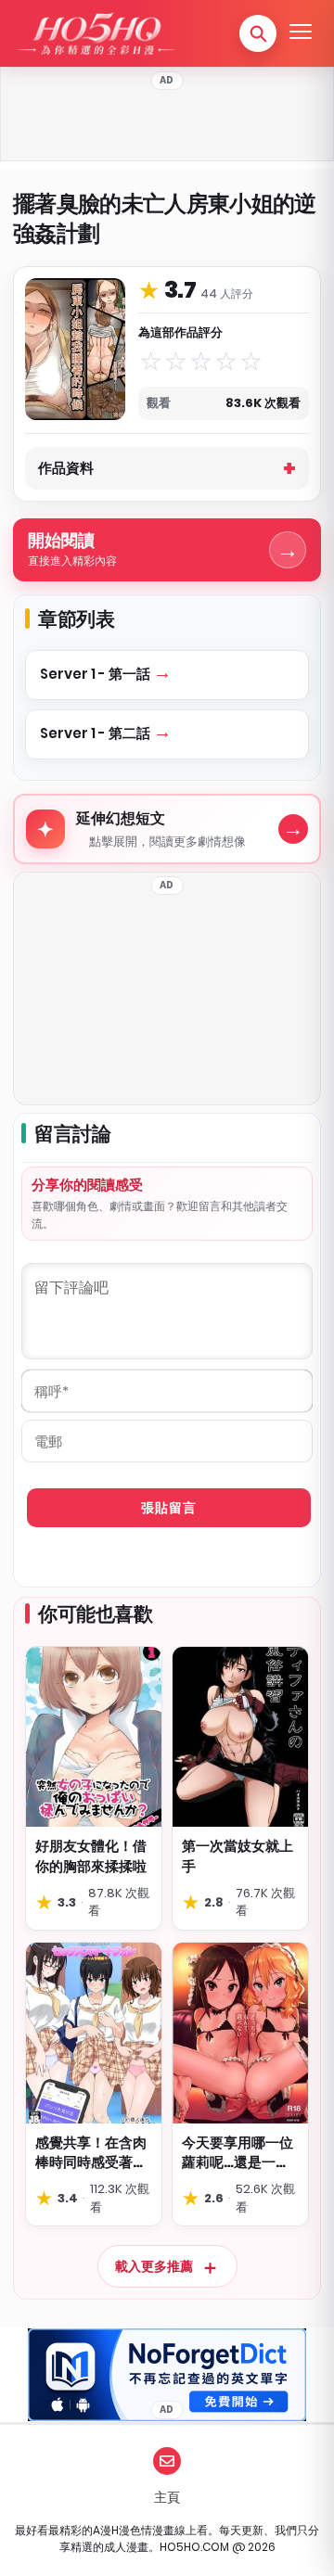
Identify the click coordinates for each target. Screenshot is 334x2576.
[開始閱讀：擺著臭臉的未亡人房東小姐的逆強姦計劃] (75, 349)
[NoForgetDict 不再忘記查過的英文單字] (167, 2375)
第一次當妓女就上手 (238, 1856)
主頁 (167, 2497)
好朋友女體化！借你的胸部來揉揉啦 (91, 1856)
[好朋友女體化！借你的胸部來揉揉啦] (94, 1737)
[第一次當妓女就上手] (240, 1737)
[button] (258, 33)
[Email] (167, 2461)
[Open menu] (301, 33)
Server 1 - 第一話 (96, 674)
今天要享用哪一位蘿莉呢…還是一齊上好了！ (238, 2153)
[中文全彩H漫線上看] (96, 33)
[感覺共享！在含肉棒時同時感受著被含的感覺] (94, 2033)
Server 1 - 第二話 (96, 733)
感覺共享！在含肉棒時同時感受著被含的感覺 (91, 2153)
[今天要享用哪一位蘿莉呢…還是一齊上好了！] (240, 2033)
